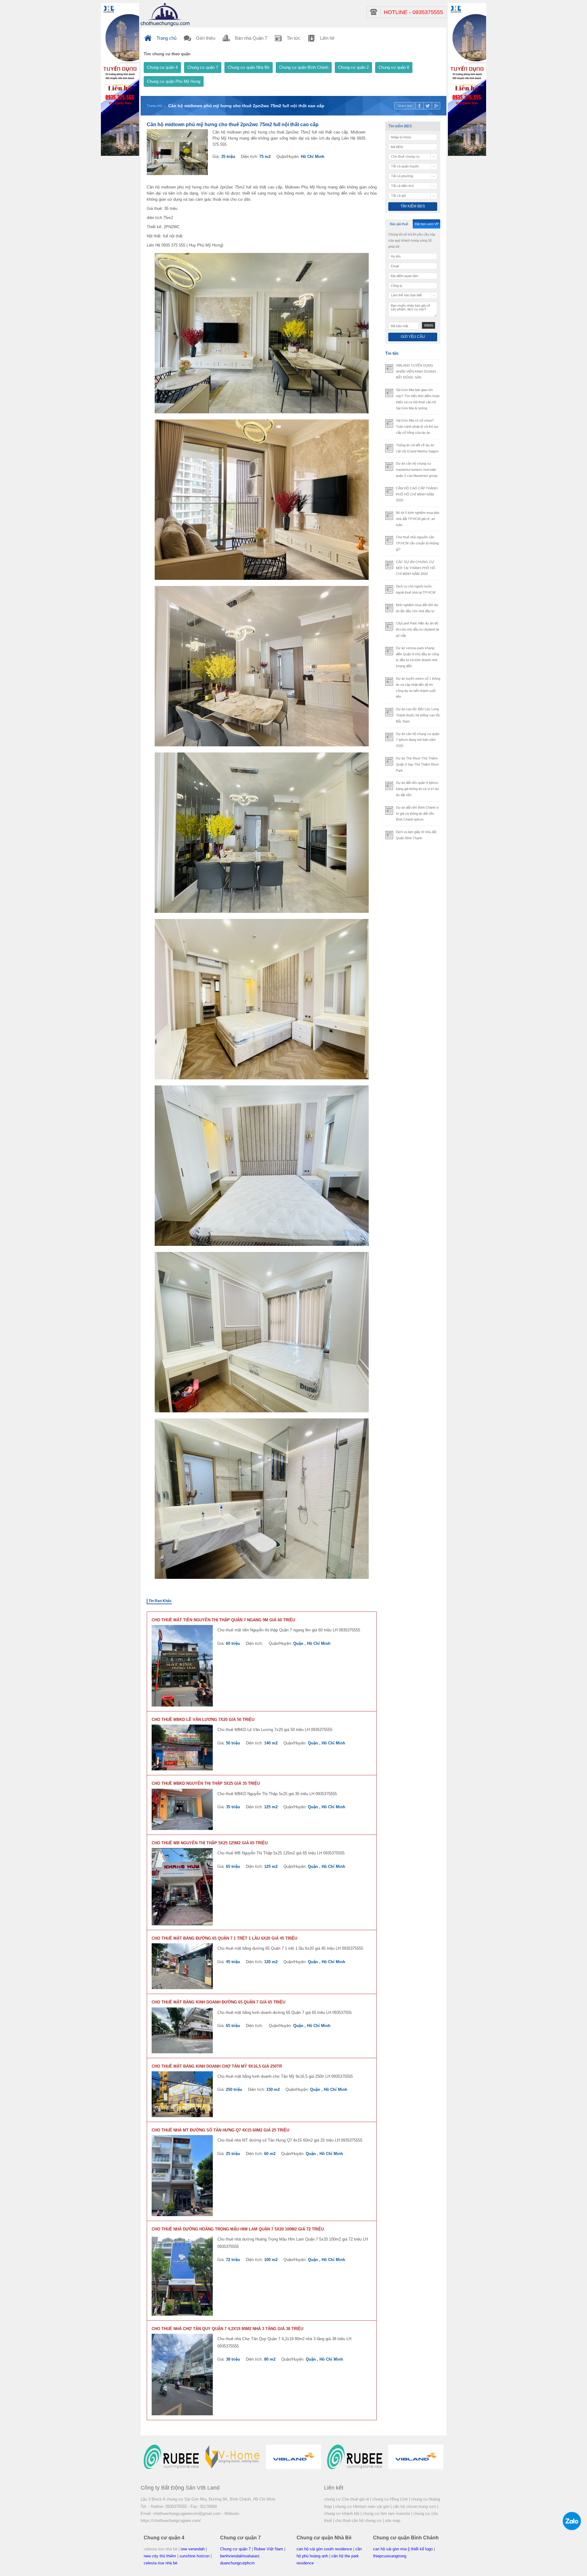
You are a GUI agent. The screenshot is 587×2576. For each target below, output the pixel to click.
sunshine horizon (194, 2556)
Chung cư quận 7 (203, 67)
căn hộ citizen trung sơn (414, 2506)
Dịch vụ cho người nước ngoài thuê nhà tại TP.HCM (416, 589)
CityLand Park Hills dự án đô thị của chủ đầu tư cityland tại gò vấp (417, 629)
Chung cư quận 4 (162, 67)
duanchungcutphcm (237, 2563)
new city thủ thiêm (160, 2556)
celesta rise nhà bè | (162, 2549)
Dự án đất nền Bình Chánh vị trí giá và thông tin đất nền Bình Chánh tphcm (417, 814)
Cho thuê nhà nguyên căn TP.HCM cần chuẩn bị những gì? (417, 543)
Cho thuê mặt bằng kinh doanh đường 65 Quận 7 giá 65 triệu (218, 2002)
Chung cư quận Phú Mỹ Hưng (174, 81)
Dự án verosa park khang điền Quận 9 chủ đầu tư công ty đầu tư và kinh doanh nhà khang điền (417, 657)
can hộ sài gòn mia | (391, 2549)
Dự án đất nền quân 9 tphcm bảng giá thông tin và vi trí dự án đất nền (417, 789)
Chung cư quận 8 (394, 67)
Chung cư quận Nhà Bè (249, 67)
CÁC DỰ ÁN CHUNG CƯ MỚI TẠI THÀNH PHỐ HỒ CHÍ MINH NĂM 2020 (416, 568)
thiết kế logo (422, 2549)
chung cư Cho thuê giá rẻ (347, 2499)
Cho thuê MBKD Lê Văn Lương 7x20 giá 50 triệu (203, 1720)
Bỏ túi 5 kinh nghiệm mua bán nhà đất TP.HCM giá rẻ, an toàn (418, 519)
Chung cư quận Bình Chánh (304, 67)
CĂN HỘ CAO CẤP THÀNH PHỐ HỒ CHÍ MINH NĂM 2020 (417, 494)
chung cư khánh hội (342, 2514)
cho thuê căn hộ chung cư (358, 2521)
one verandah (193, 2549)
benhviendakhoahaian (239, 2556)
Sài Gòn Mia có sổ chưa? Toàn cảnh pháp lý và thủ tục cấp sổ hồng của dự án (417, 426)
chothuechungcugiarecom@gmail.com (187, 2514)
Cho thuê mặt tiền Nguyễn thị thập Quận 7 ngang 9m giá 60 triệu (223, 1620)
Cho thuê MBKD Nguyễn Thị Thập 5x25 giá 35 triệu (206, 1783)
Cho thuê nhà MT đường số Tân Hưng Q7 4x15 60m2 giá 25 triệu (220, 2130)
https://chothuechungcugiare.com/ (171, 2521)
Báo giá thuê (399, 224)
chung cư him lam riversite (386, 2514)
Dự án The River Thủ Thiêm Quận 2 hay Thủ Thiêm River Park (417, 764)
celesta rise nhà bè (161, 2563)
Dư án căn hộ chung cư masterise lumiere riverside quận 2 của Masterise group (417, 470)
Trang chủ (154, 106)
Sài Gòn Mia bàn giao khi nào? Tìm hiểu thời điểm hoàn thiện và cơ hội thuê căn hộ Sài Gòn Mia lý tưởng (418, 399)
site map (393, 2521)
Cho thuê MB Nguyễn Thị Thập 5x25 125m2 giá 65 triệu (210, 1843)
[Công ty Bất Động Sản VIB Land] (165, 14)
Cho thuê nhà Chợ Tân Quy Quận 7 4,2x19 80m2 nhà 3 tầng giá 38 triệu (227, 2329)
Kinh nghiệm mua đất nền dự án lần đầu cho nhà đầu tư (417, 608)
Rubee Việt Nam (269, 2549)
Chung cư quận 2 (353, 67)
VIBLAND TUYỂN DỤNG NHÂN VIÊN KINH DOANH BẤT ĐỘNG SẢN (416, 371)
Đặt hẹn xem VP (427, 224)
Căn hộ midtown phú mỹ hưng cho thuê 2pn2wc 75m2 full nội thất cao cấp (246, 106)
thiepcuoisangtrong (390, 2556)
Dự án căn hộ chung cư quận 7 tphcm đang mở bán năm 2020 (418, 740)
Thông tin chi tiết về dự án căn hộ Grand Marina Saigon (417, 448)
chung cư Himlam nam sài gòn (362, 2506)
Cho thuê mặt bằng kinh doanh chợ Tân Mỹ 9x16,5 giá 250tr (217, 2066)
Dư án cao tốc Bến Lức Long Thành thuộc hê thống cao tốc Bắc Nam (418, 715)
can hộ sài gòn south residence (324, 2549)
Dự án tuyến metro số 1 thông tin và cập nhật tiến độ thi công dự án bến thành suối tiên (418, 688)
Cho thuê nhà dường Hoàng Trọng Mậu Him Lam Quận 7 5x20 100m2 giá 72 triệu (238, 2229)
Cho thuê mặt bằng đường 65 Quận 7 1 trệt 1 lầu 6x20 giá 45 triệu (224, 1938)
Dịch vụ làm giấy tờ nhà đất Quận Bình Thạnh (416, 835)
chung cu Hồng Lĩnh (390, 2499)
